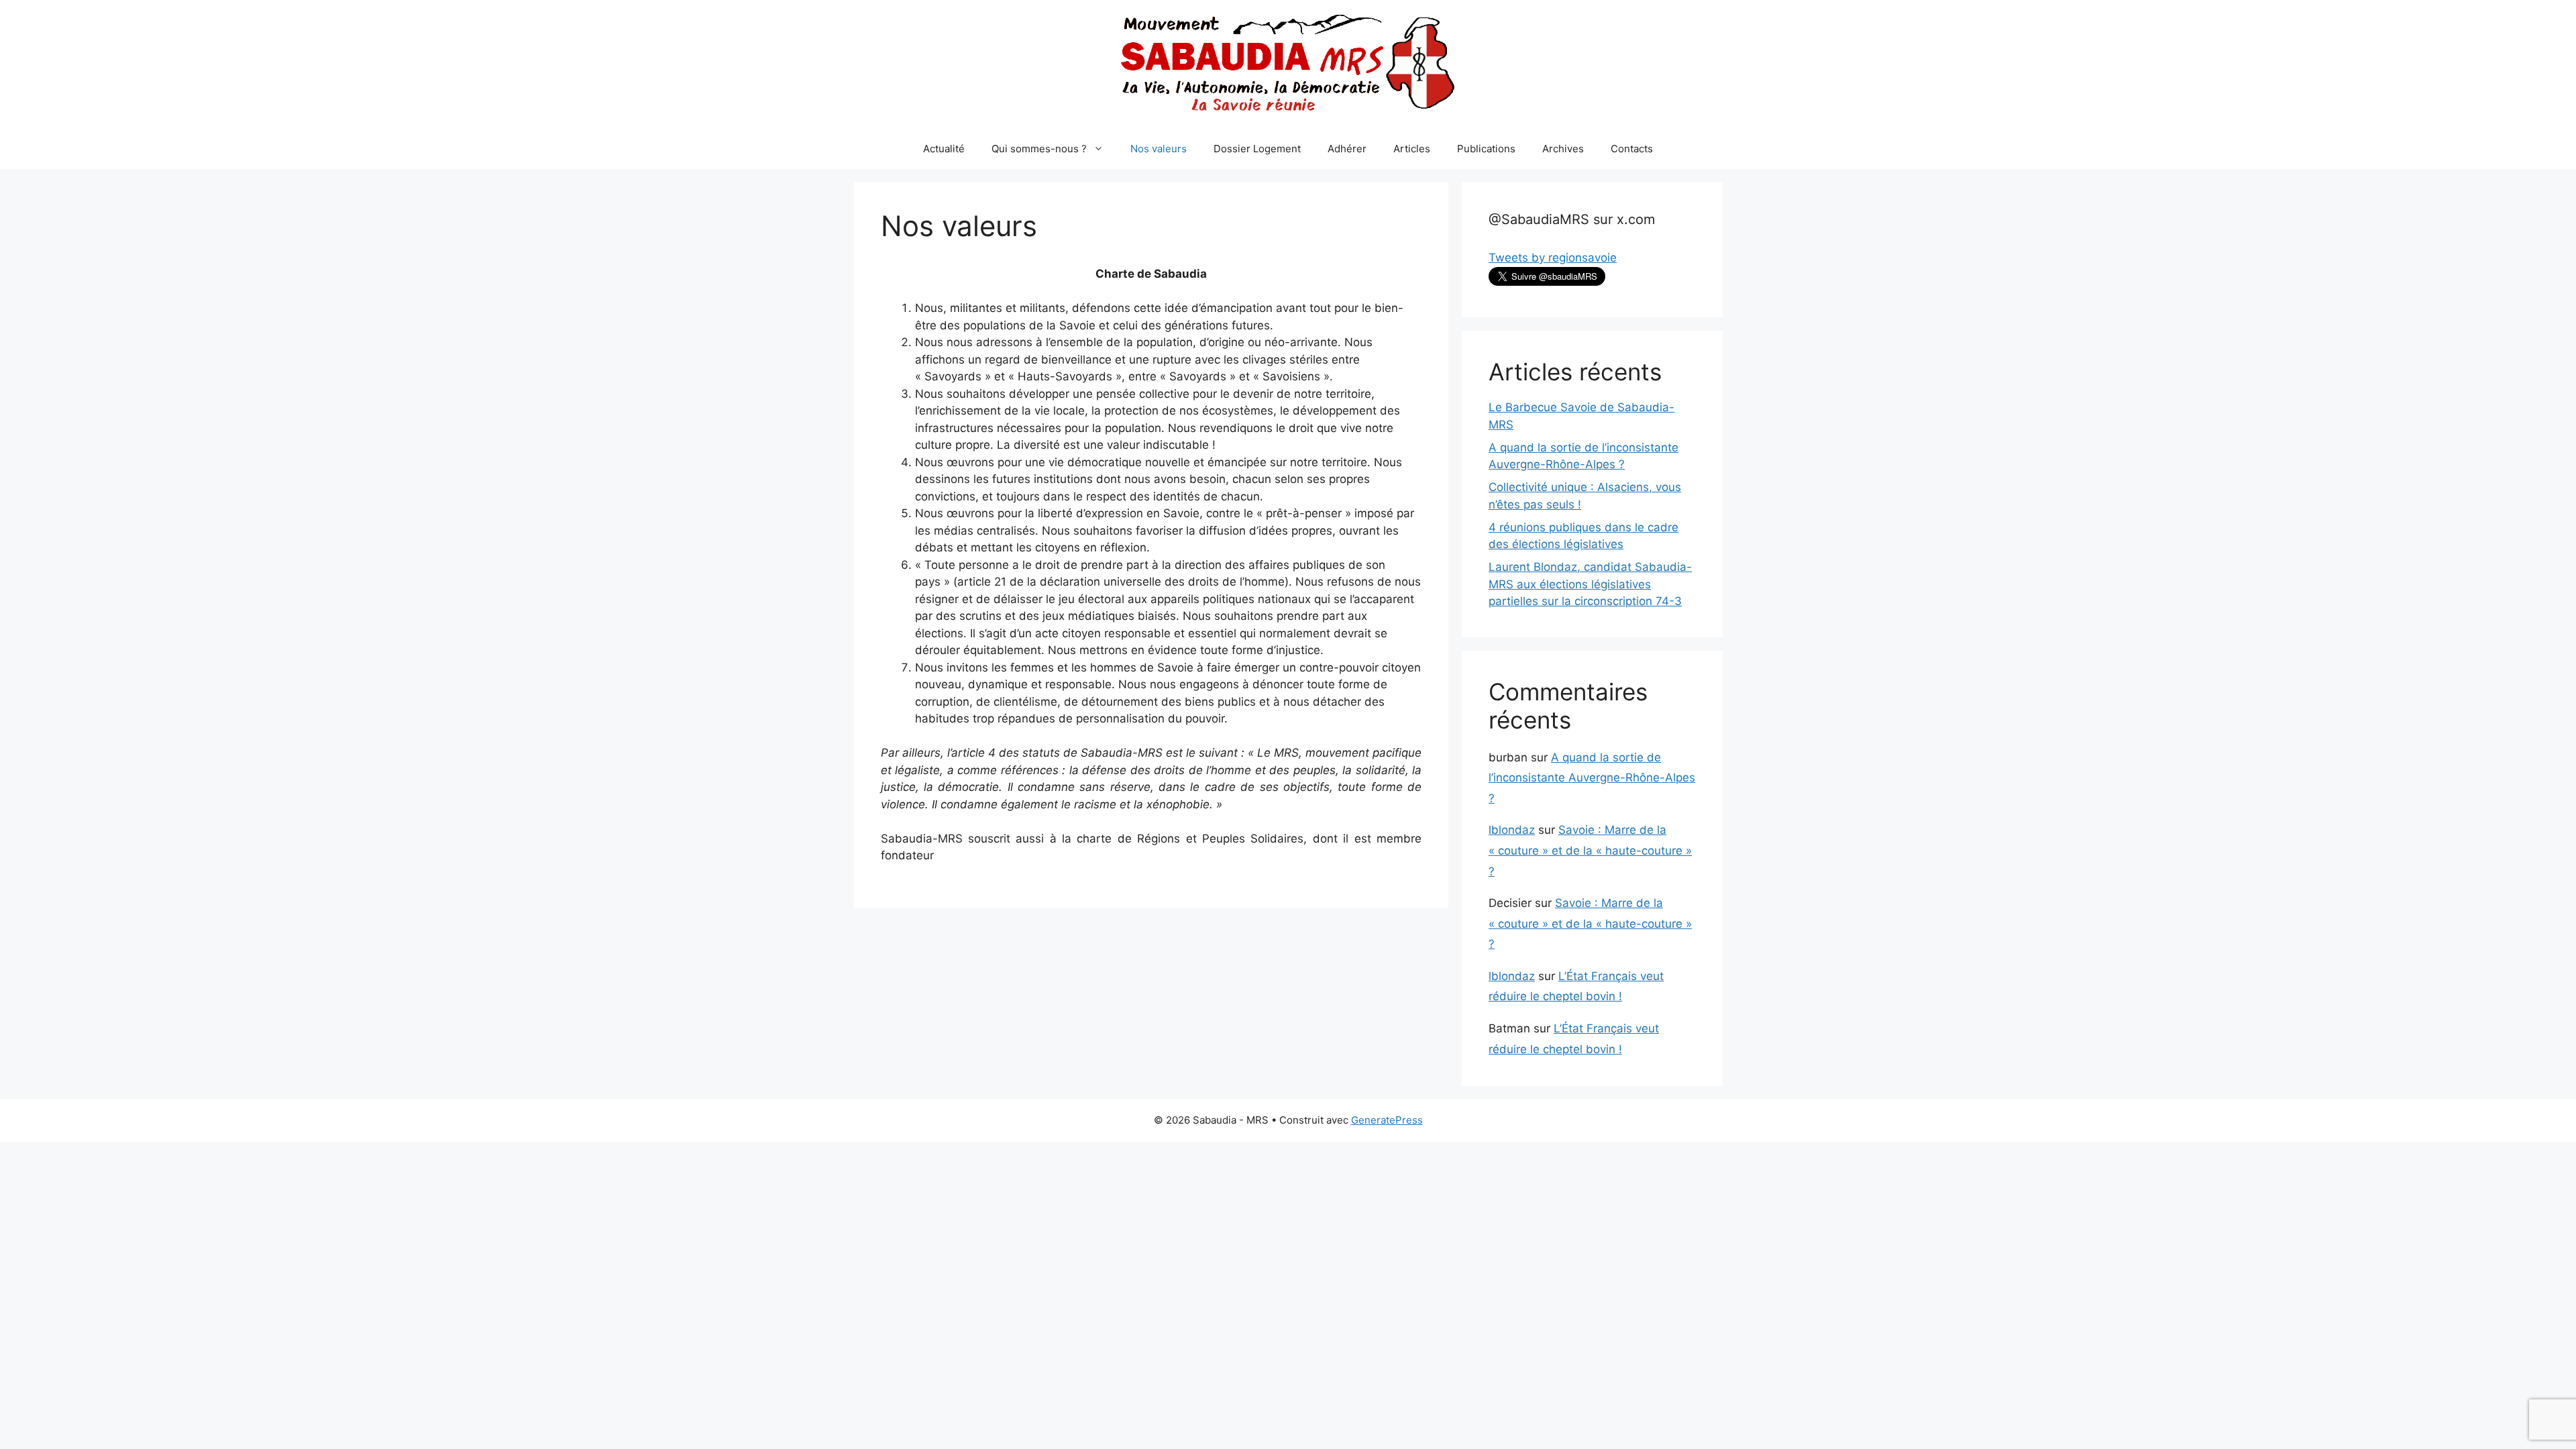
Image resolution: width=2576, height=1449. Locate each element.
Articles (1412, 149)
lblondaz (1512, 830)
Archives (1563, 149)
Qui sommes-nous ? (1039, 149)
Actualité (944, 149)
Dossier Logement (1257, 149)
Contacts (1632, 149)
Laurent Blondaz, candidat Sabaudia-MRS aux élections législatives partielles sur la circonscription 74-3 (1590, 584)
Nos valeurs (1159, 149)
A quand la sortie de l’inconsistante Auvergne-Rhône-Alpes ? (1592, 778)
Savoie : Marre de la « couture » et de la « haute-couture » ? (1590, 850)
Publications (1486, 149)
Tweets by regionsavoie (1553, 258)
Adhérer (1347, 149)
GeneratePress (1387, 1120)
